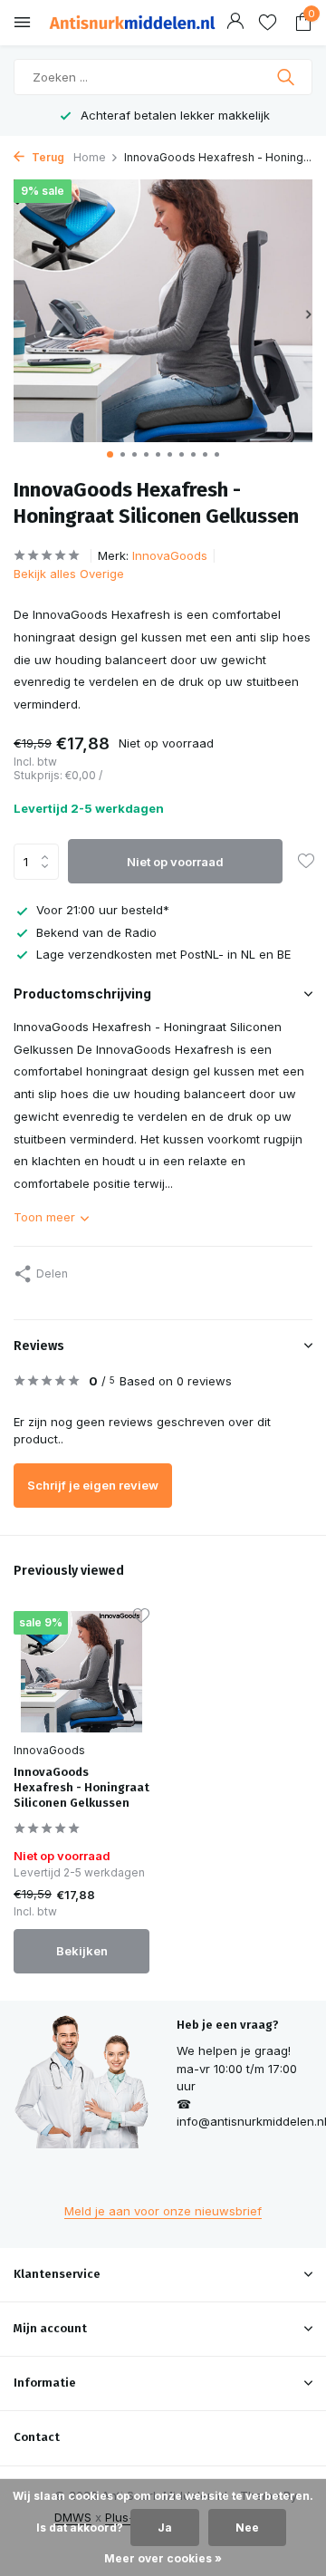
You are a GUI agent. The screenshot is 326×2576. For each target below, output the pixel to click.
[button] (110, 454)
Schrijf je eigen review (93, 1485)
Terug (47, 157)
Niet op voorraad (175, 862)
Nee (247, 2528)
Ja (165, 2528)
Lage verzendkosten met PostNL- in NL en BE (163, 954)
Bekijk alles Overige (69, 574)
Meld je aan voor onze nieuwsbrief (163, 2211)
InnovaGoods (170, 555)
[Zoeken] (288, 77)
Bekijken (82, 1951)
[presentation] (18, 314)
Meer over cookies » (163, 2558)
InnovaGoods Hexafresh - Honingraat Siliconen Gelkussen (81, 1787)
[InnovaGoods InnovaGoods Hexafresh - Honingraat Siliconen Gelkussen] (81, 1672)
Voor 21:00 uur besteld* (103, 910)
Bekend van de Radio (96, 932)
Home (90, 157)
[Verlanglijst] (268, 23)
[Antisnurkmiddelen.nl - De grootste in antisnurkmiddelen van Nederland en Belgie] (132, 23)
